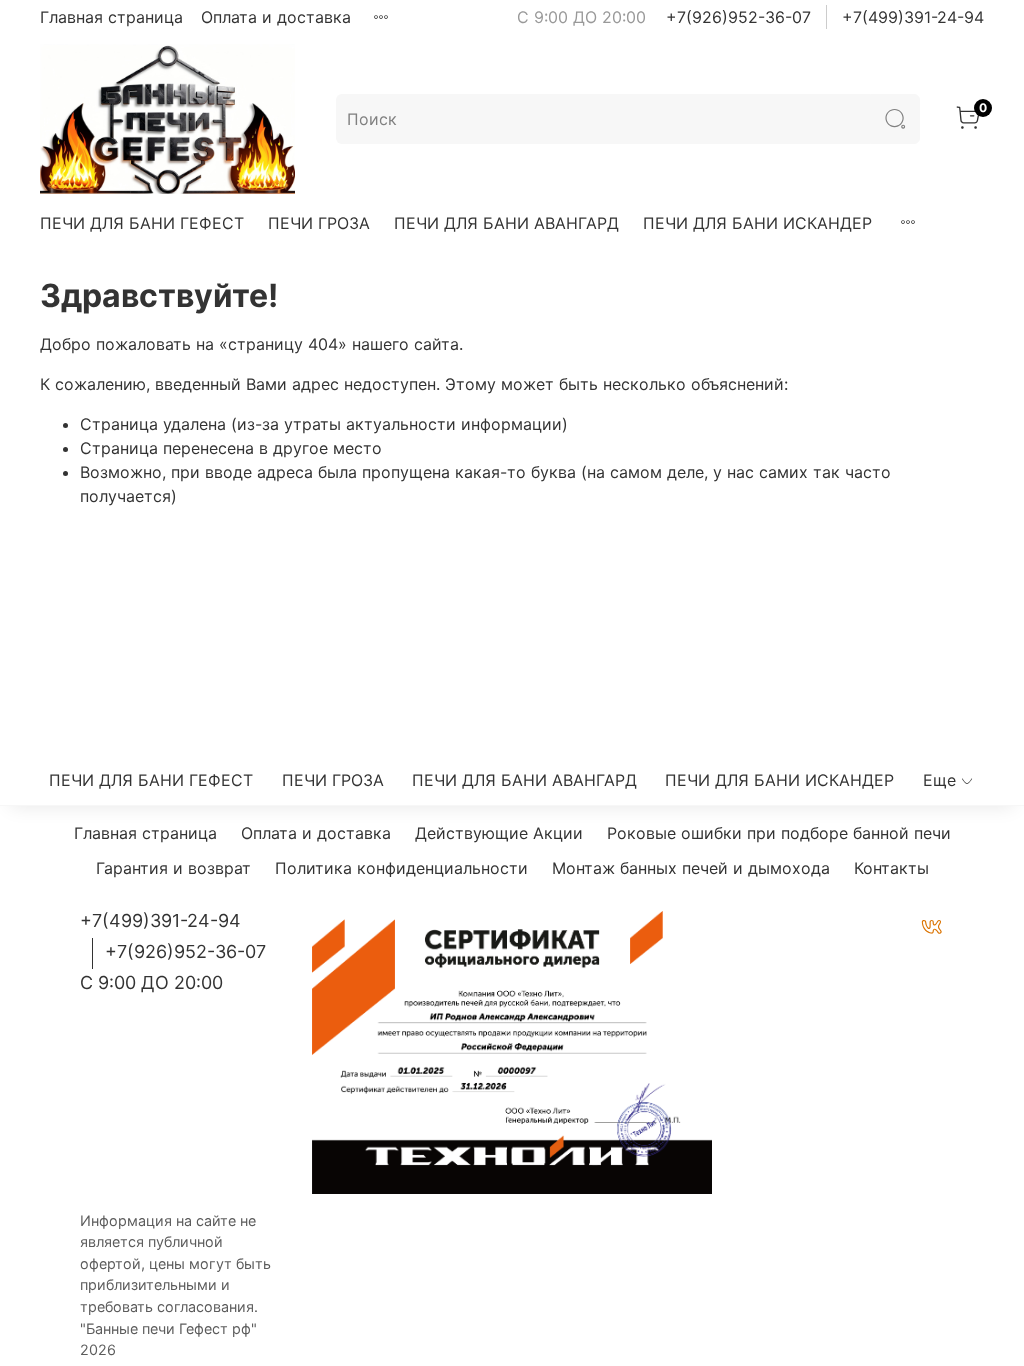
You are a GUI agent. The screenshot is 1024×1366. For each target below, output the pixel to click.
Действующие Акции (499, 833)
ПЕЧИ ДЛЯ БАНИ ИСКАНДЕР (757, 223)
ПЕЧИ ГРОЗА (319, 223)
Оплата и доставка (276, 17)
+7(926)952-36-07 (738, 17)
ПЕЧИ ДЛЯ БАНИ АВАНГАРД (506, 223)
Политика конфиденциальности (401, 868)
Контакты (891, 868)
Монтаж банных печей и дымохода (691, 868)
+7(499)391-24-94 (913, 17)
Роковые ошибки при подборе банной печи (779, 833)
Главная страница (111, 17)
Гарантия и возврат (173, 868)
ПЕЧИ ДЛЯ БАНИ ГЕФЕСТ (142, 223)
